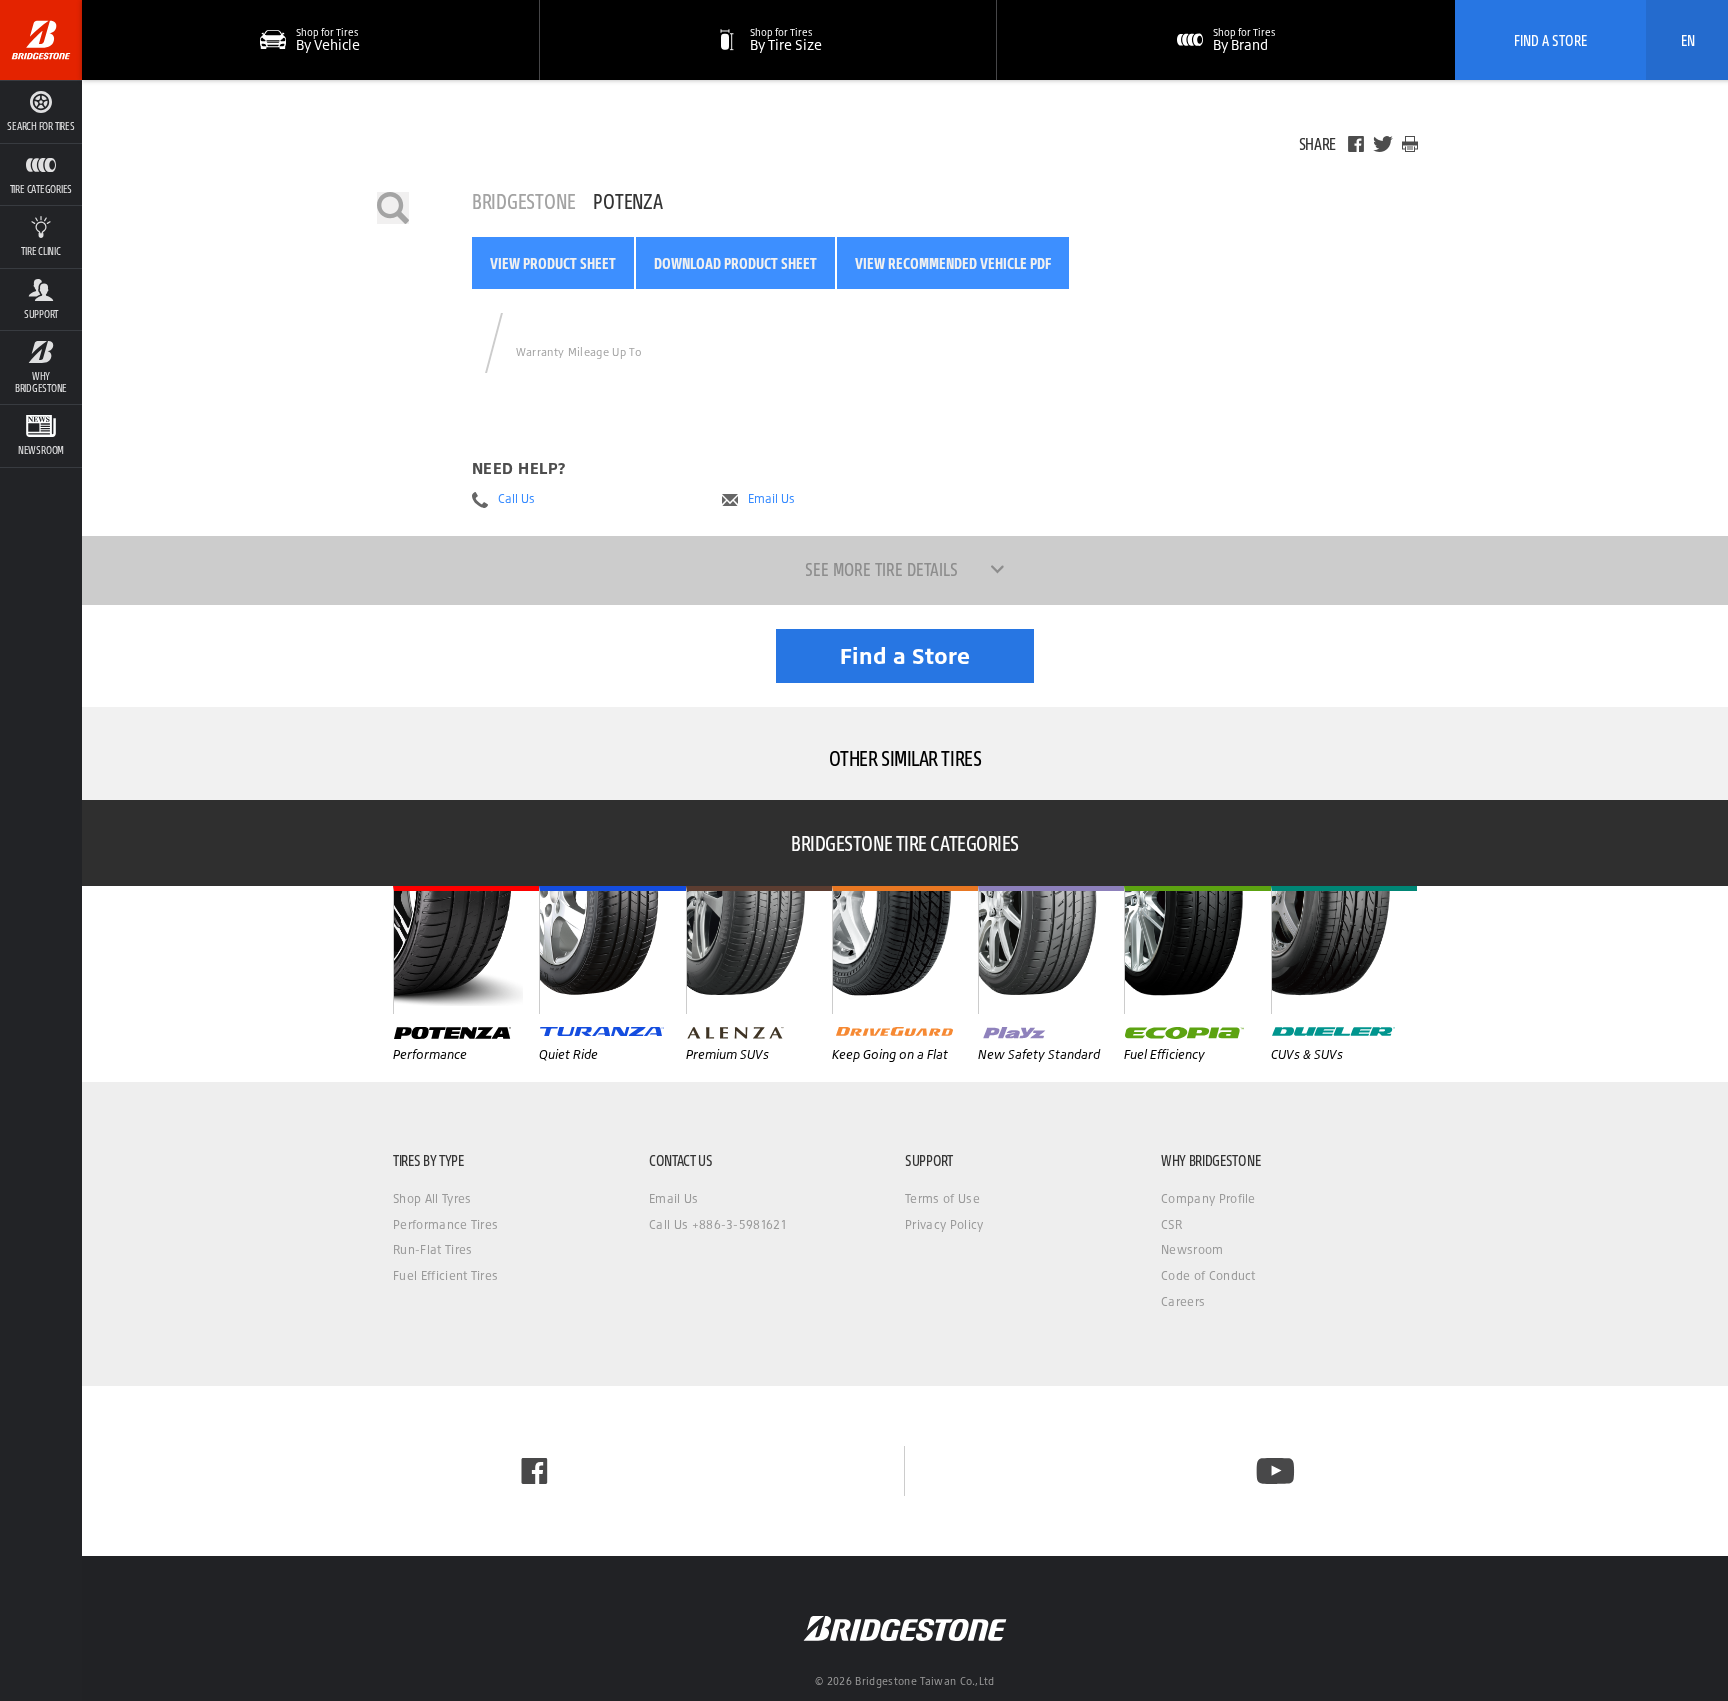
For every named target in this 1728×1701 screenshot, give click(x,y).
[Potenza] (466, 950)
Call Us (516, 499)
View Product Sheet (553, 263)
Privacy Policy (944, 1224)
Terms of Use (942, 1198)
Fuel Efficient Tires (445, 1275)
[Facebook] (1356, 144)
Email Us (771, 499)
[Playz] (1051, 950)
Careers (1183, 1301)
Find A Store (1550, 40)
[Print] (1410, 144)
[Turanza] (612, 950)
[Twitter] (1383, 144)
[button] (41, 174)
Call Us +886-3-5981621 (717, 1224)
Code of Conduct (1208, 1275)
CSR (1171, 1224)
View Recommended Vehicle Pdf (953, 263)
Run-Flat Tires (432, 1249)
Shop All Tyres (432, 1198)
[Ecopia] (1197, 950)
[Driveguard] (905, 950)
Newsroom (1192, 1249)
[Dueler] (1344, 950)
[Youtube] (1275, 1471)
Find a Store (905, 655)
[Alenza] (759, 950)
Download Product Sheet (735, 263)
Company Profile (1208, 1198)
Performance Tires (445, 1224)
